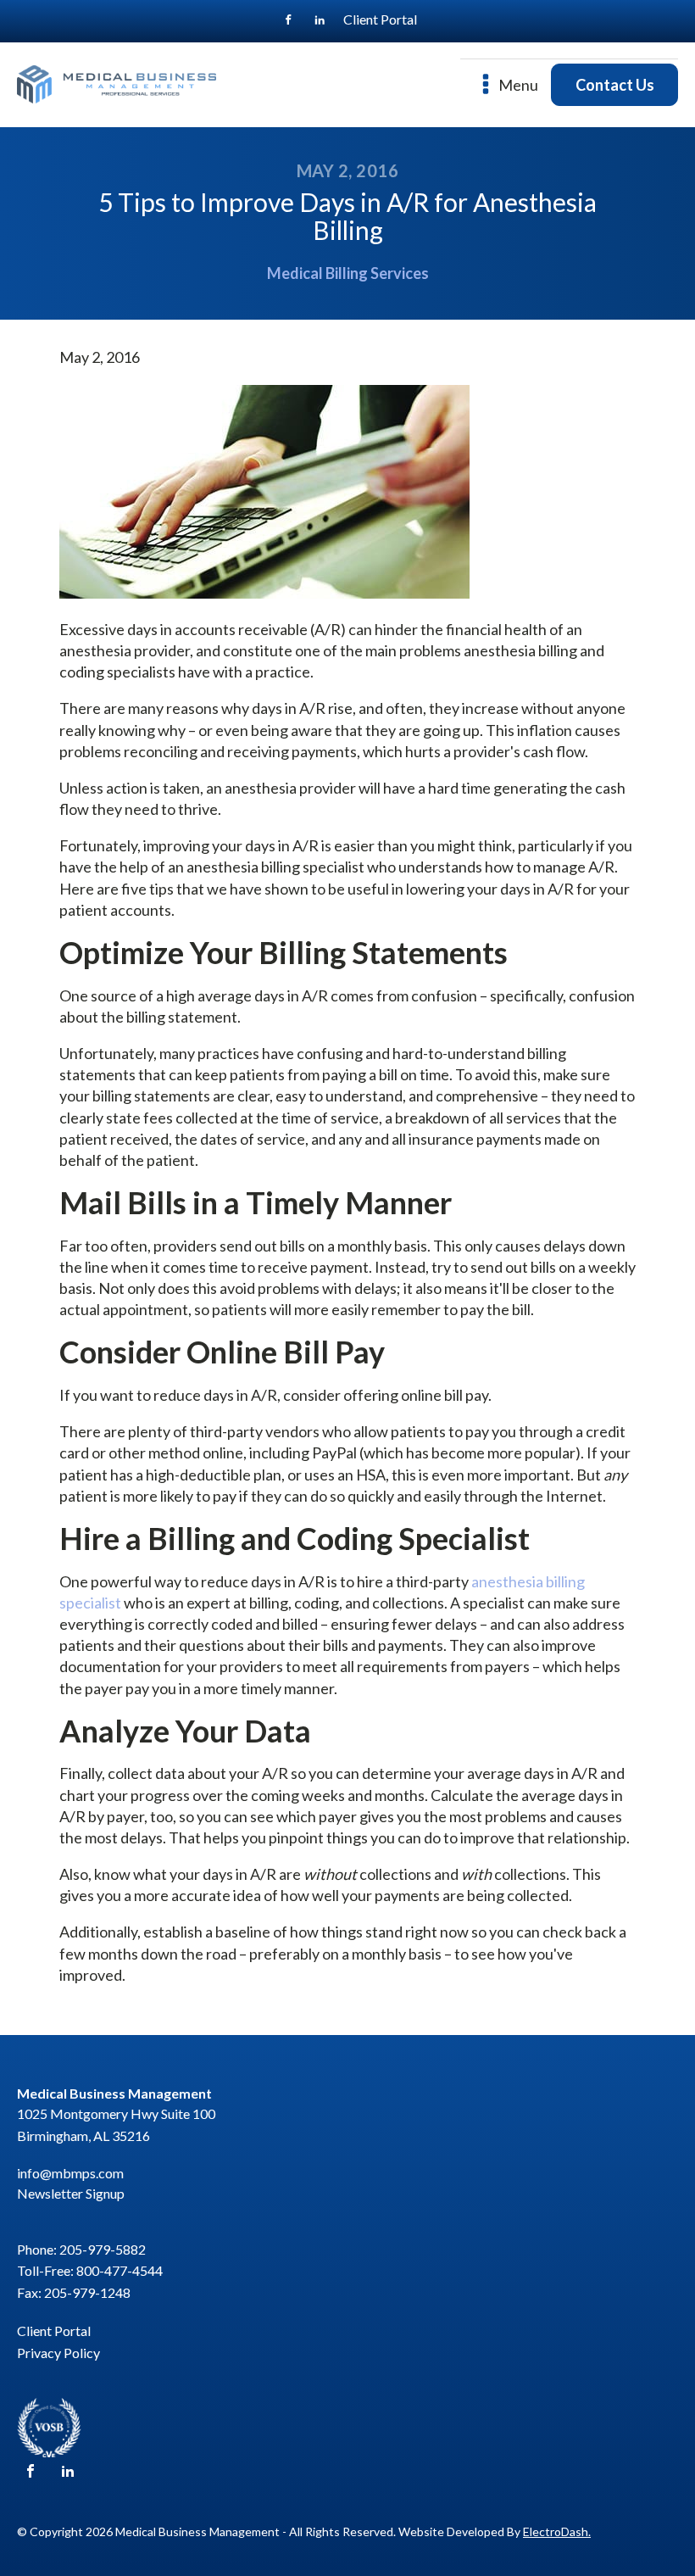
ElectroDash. (557, 2531)
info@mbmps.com (70, 2173)
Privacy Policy (58, 2353)
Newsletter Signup (71, 2193)
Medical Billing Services (348, 273)
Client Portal (380, 19)
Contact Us (615, 85)
